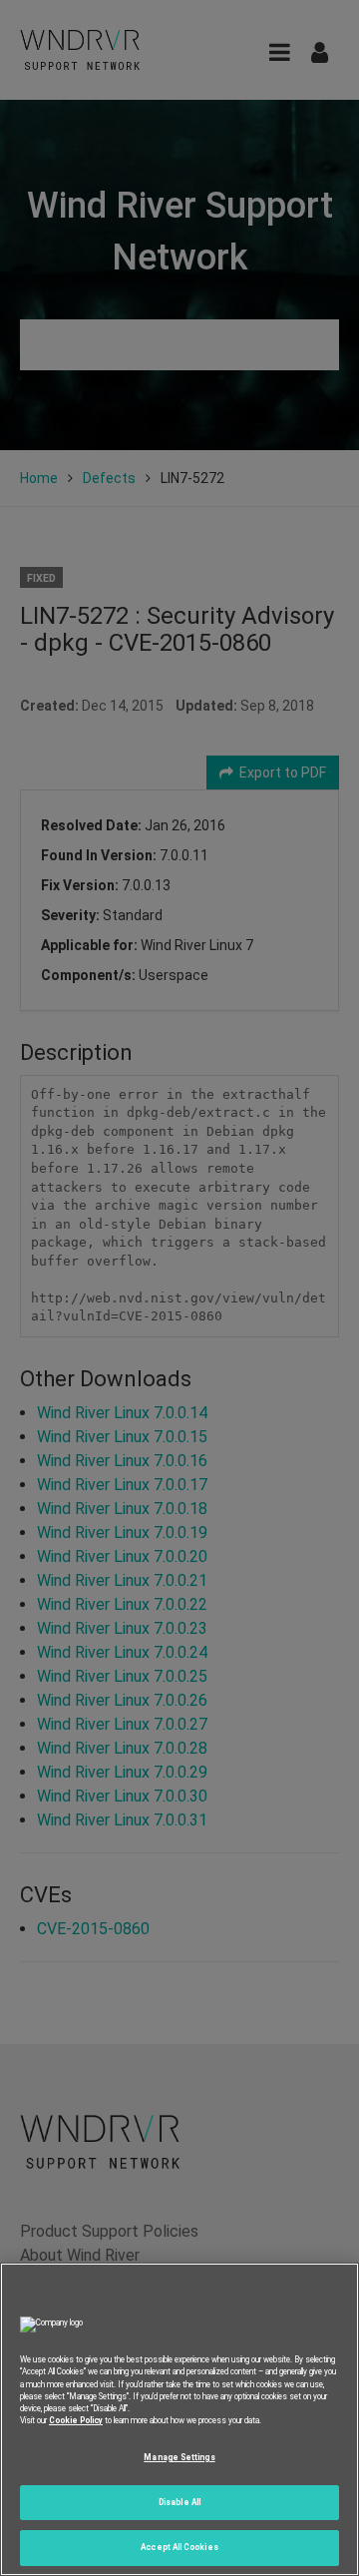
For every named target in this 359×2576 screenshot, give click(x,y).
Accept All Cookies (179, 2547)
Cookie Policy (76, 2420)
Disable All (179, 2502)
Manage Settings (179, 2457)
